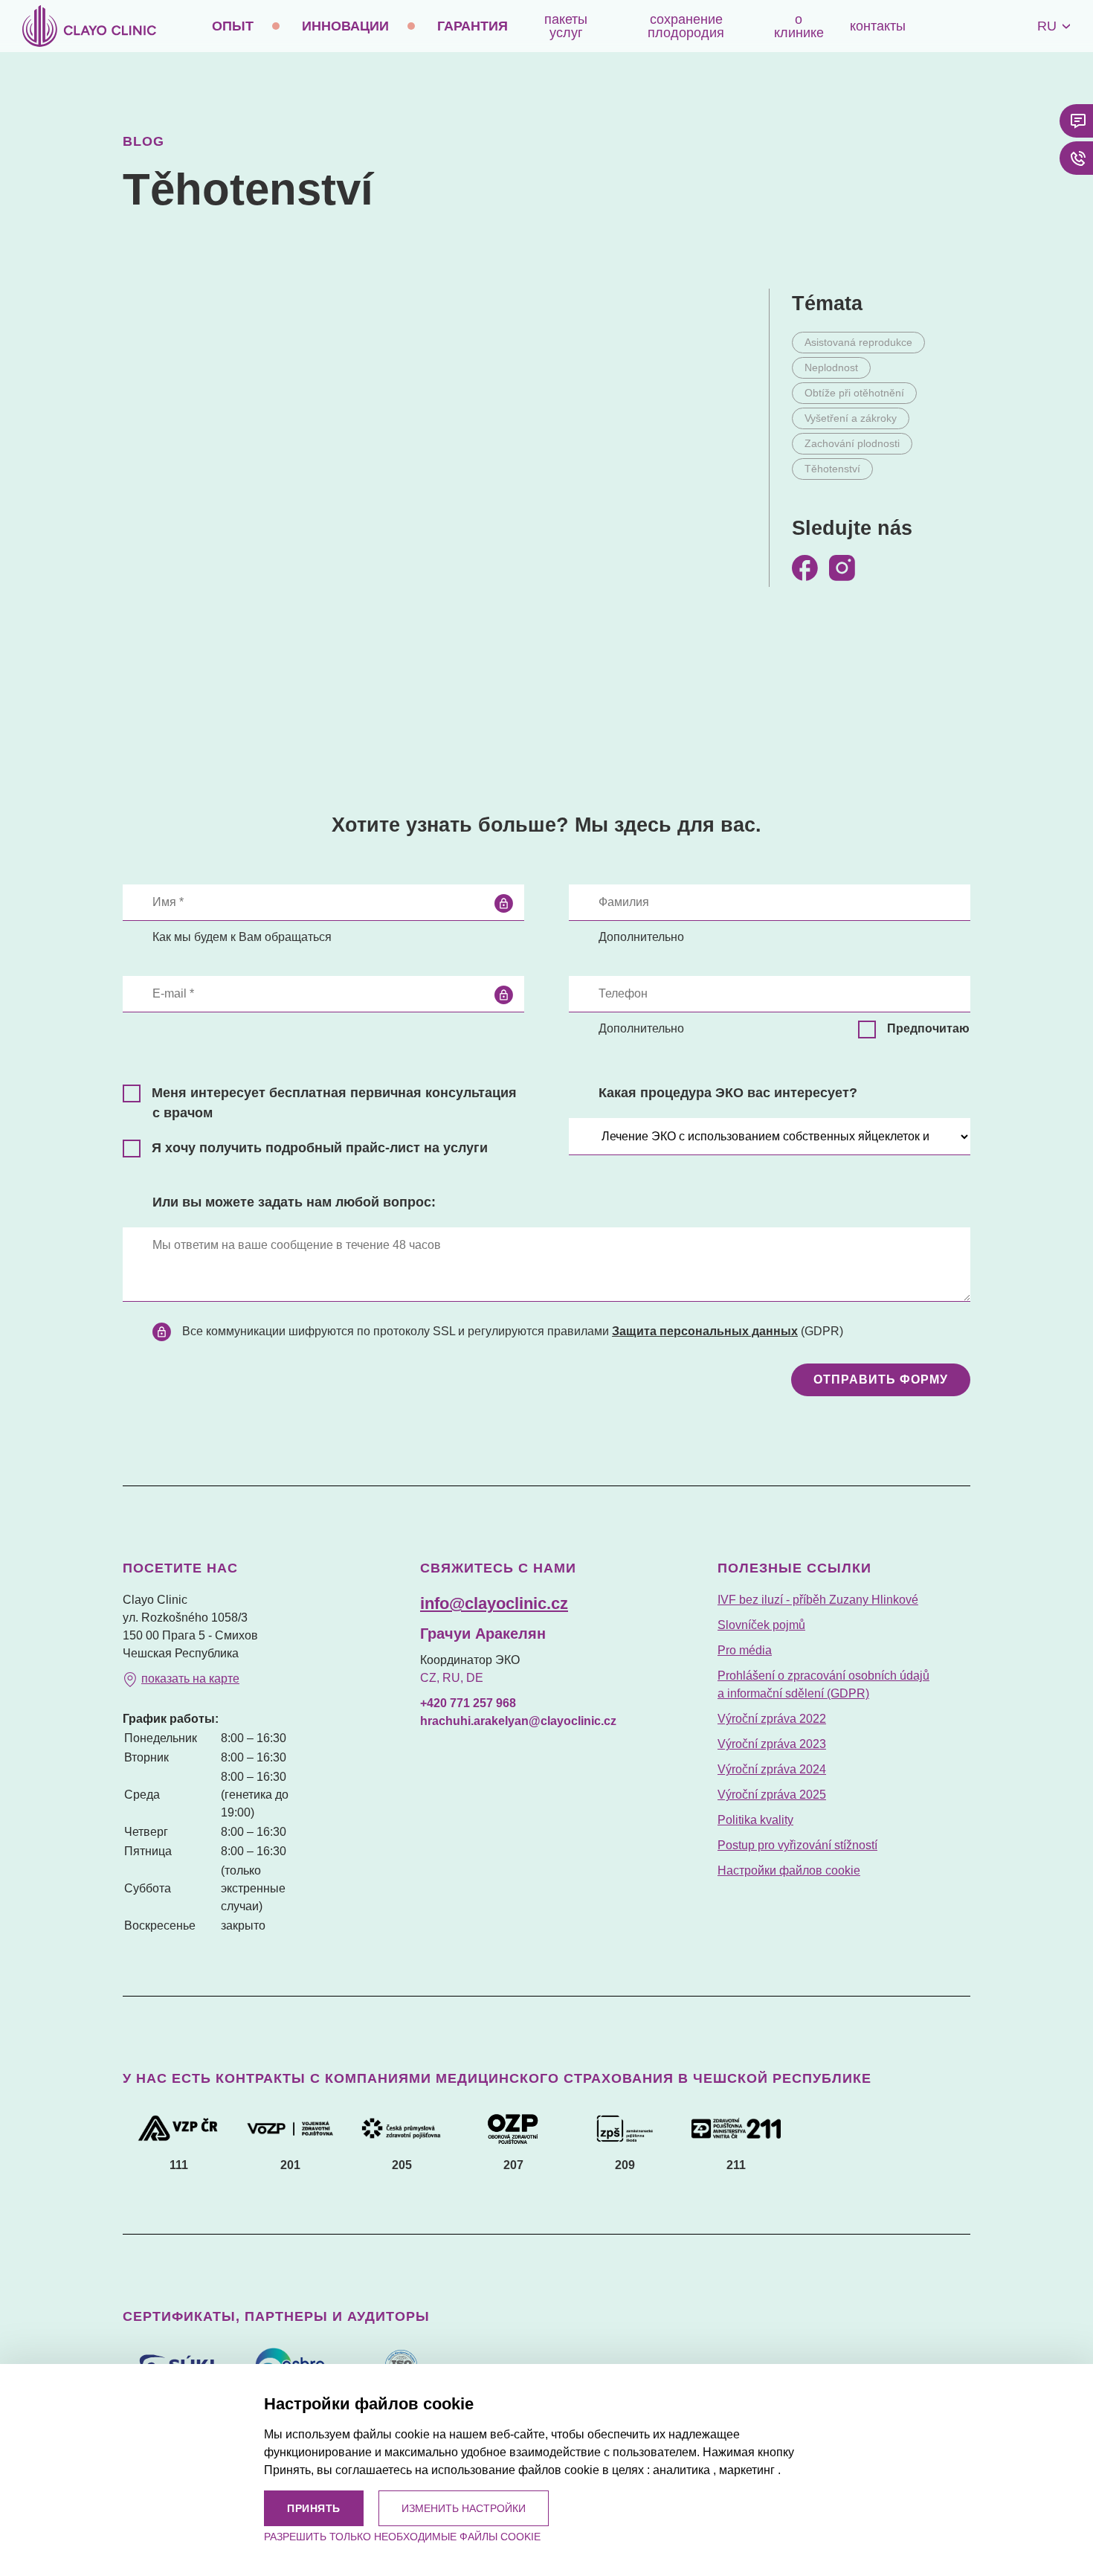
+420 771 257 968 (468, 1703)
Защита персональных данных (705, 1331)
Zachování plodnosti (852, 443)
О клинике (799, 26)
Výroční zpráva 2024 (772, 1769)
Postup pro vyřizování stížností (797, 1845)
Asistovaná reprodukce (858, 342)
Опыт (233, 26)
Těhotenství (832, 469)
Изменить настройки (464, 2508)
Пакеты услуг (566, 26)
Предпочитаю (928, 1028)
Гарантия (473, 26)
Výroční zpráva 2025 (772, 1795)
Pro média (745, 1650)
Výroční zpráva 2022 (772, 1719)
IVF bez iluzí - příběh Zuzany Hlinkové (818, 1600)
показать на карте (190, 1679)
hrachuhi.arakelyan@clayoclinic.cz (518, 1721)
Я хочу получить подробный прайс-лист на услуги (320, 1148)
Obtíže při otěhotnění (854, 393)
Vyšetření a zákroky (851, 418)
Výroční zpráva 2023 (772, 1744)
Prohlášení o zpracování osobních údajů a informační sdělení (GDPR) (823, 1684)
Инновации (345, 26)
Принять (314, 2508)
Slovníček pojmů (761, 1625)
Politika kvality (755, 1820)
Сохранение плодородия (686, 26)
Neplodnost (831, 367)
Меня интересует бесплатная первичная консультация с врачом (334, 1103)
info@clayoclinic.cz (494, 1603)
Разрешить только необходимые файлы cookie (402, 2537)
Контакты (878, 26)
